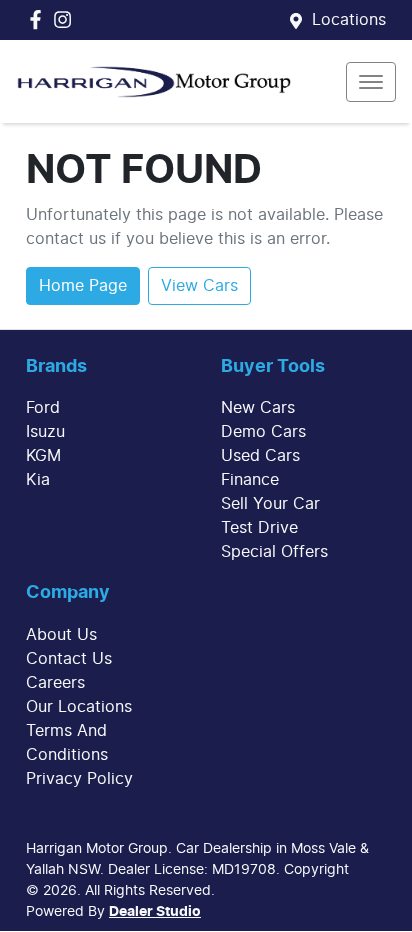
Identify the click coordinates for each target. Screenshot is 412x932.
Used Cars (260, 456)
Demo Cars (263, 432)
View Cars (199, 286)
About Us (61, 635)
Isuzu (45, 432)
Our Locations (79, 707)
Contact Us (69, 659)
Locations (349, 20)
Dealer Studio (155, 912)
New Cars (258, 408)
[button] (371, 82)
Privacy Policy (79, 779)
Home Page (83, 286)
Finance (250, 480)
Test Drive (259, 528)
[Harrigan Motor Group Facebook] (39, 19)
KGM (43, 456)
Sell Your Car (270, 504)
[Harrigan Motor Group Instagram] (66, 19)
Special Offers (274, 552)
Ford (43, 408)
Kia (38, 480)
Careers (55, 683)
